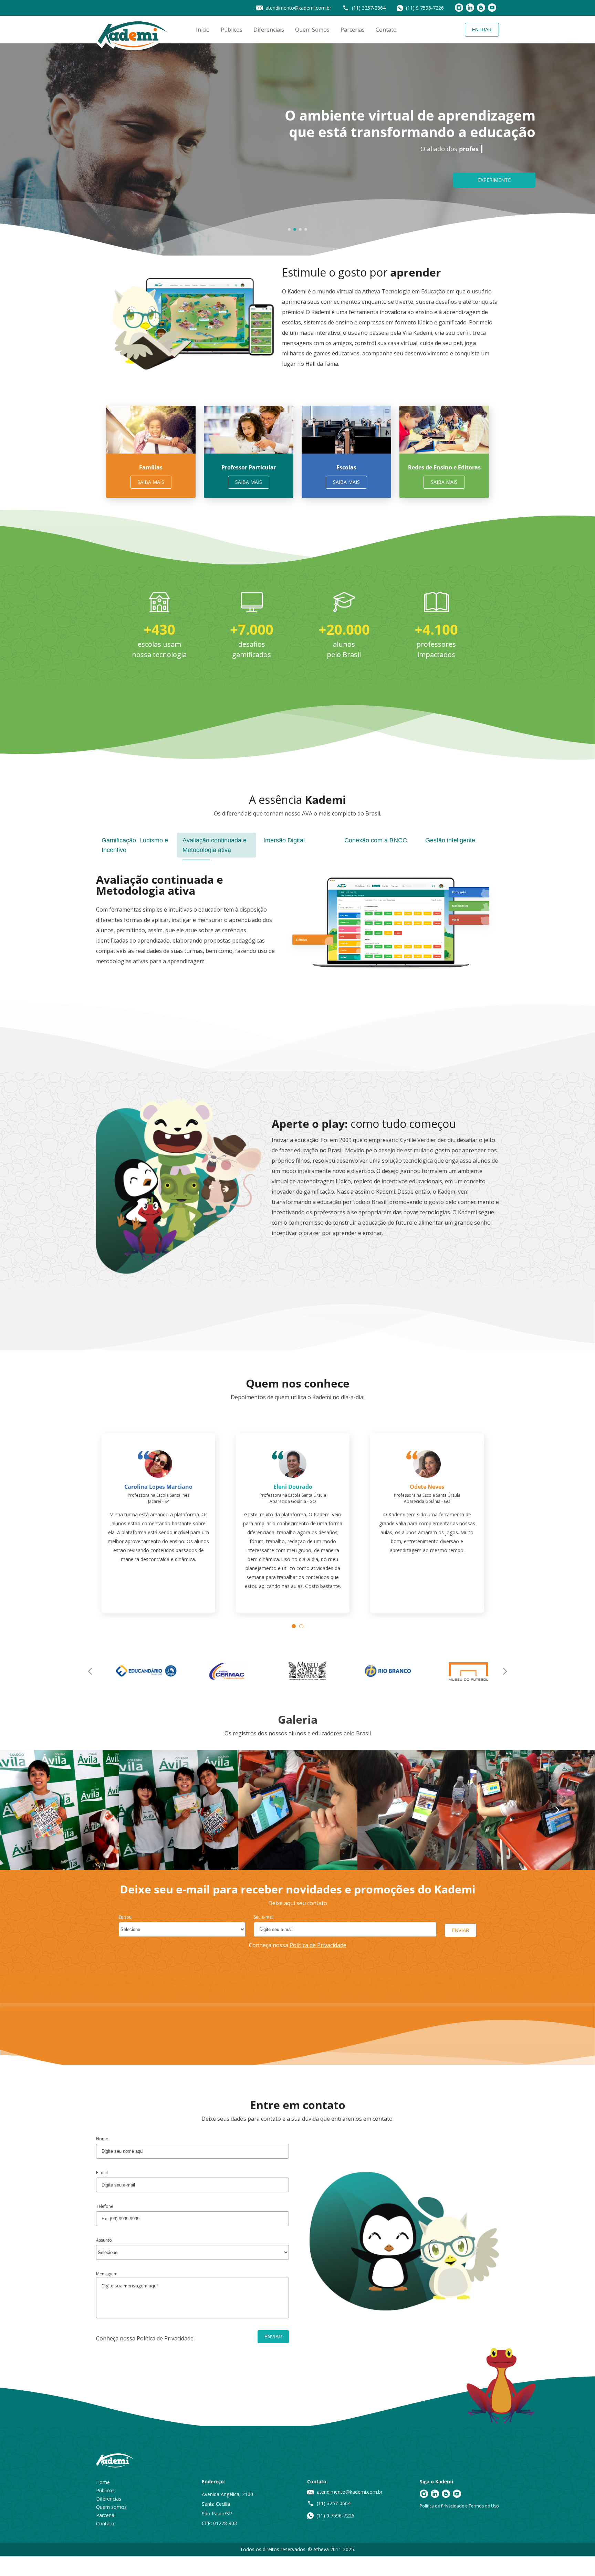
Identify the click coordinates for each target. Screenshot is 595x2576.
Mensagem (107, 2294)
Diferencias (109, 2519)
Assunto (104, 2260)
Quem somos (111, 2527)
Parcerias (353, 30)
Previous (90, 1691)
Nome (102, 2159)
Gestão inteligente (450, 840)
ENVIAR (461, 1950)
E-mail (102, 2193)
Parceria (105, 2535)
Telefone (105, 2226)
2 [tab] (303, 1648)
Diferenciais (269, 30)
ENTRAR (482, 30)
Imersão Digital (284, 840)
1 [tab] (295, 1648)
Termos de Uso (484, 2526)
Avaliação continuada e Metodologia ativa (215, 845)
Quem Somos (312, 30)
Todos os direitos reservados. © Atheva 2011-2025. (297, 2569)
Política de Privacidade (318, 1965)
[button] (289, 229)
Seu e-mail (264, 1937)
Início (203, 30)
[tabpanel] (159, 626)
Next (505, 1691)
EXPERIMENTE (494, 180)
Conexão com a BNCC (376, 840)
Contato (386, 30)
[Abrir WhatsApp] (578, 2559)
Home (103, 2502)
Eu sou (125, 1937)
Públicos (232, 30)
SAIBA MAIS (151, 482)
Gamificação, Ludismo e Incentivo (135, 845)
